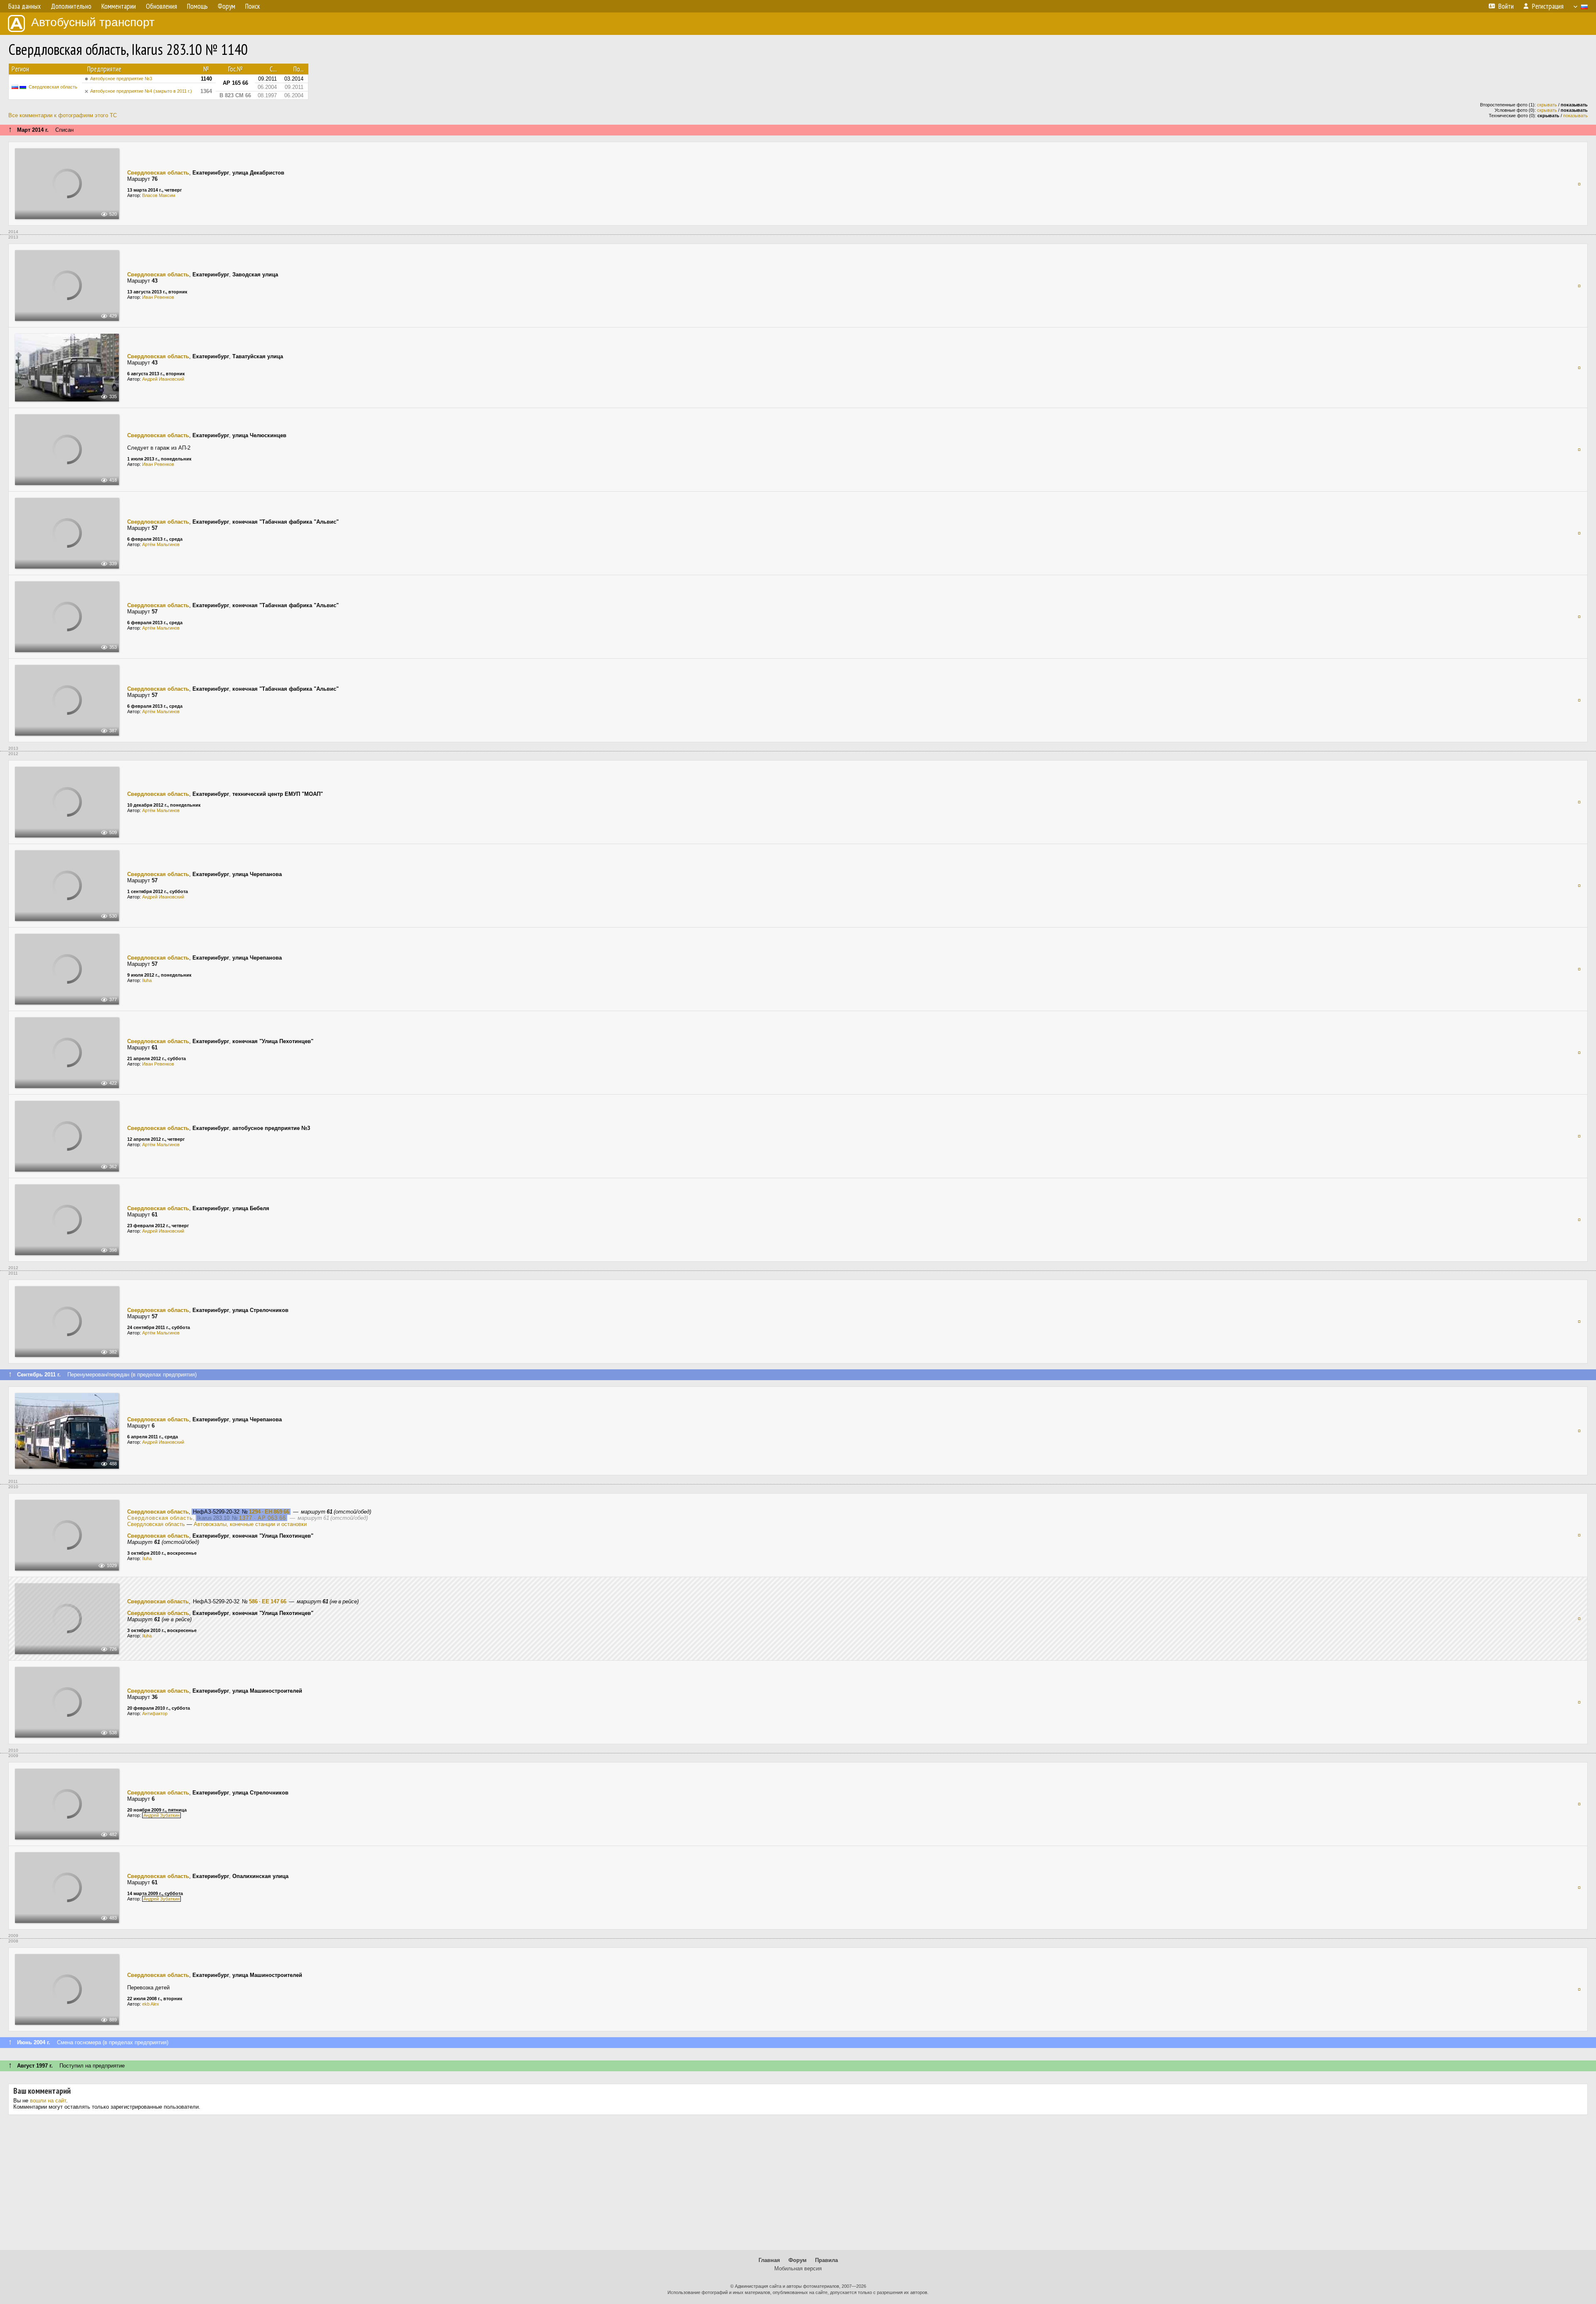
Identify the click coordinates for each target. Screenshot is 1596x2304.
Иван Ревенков (158, 297)
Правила (826, 2260)
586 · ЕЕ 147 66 (268, 1601)
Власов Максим (159, 195)
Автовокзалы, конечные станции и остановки (250, 1524)
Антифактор (155, 1713)
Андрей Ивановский (163, 379)
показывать (1575, 116)
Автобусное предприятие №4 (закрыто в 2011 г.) (141, 91)
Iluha (147, 980)
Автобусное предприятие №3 (121, 79)
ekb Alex (151, 2004)
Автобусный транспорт (93, 22)
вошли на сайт (48, 2101)
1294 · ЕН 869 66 (269, 1512)
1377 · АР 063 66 (262, 1518)
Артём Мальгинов (161, 544)
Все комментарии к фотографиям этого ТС (63, 115)
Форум (798, 2260)
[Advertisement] (798, 2186)
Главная (769, 2260)
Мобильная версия (798, 2268)
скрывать (1547, 105)
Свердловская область (53, 87)
